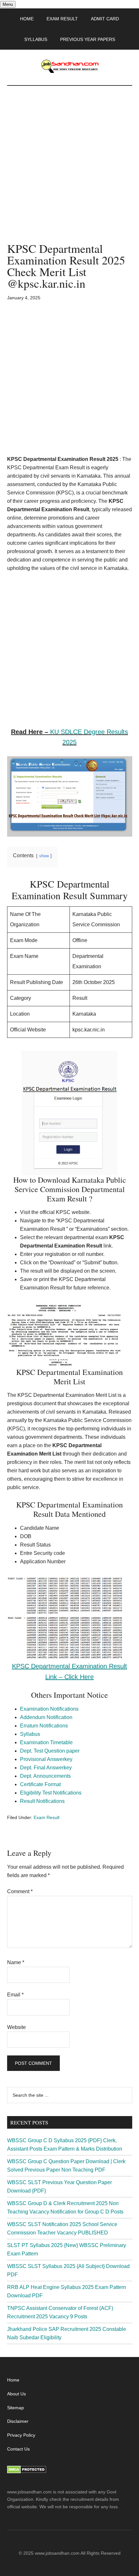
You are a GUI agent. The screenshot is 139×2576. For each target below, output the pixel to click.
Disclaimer (18, 2421)
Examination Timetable (46, 1742)
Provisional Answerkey (46, 1759)
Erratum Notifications (44, 1726)
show (44, 856)
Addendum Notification (46, 1717)
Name (16, 1962)
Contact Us (18, 2449)
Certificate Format (40, 1784)
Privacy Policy (21, 2435)
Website (16, 2027)
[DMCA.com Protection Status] (27, 2472)
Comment (20, 1891)
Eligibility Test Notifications (51, 1793)
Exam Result (47, 1817)
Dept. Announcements (45, 1776)
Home (13, 2380)
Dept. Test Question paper (50, 1751)
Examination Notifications (49, 1709)
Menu (8, 4)
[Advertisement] (69, 171)
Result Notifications (42, 1801)
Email (15, 1995)
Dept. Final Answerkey (46, 1768)
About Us (16, 2394)
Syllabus (30, 1734)
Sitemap (16, 2408)
